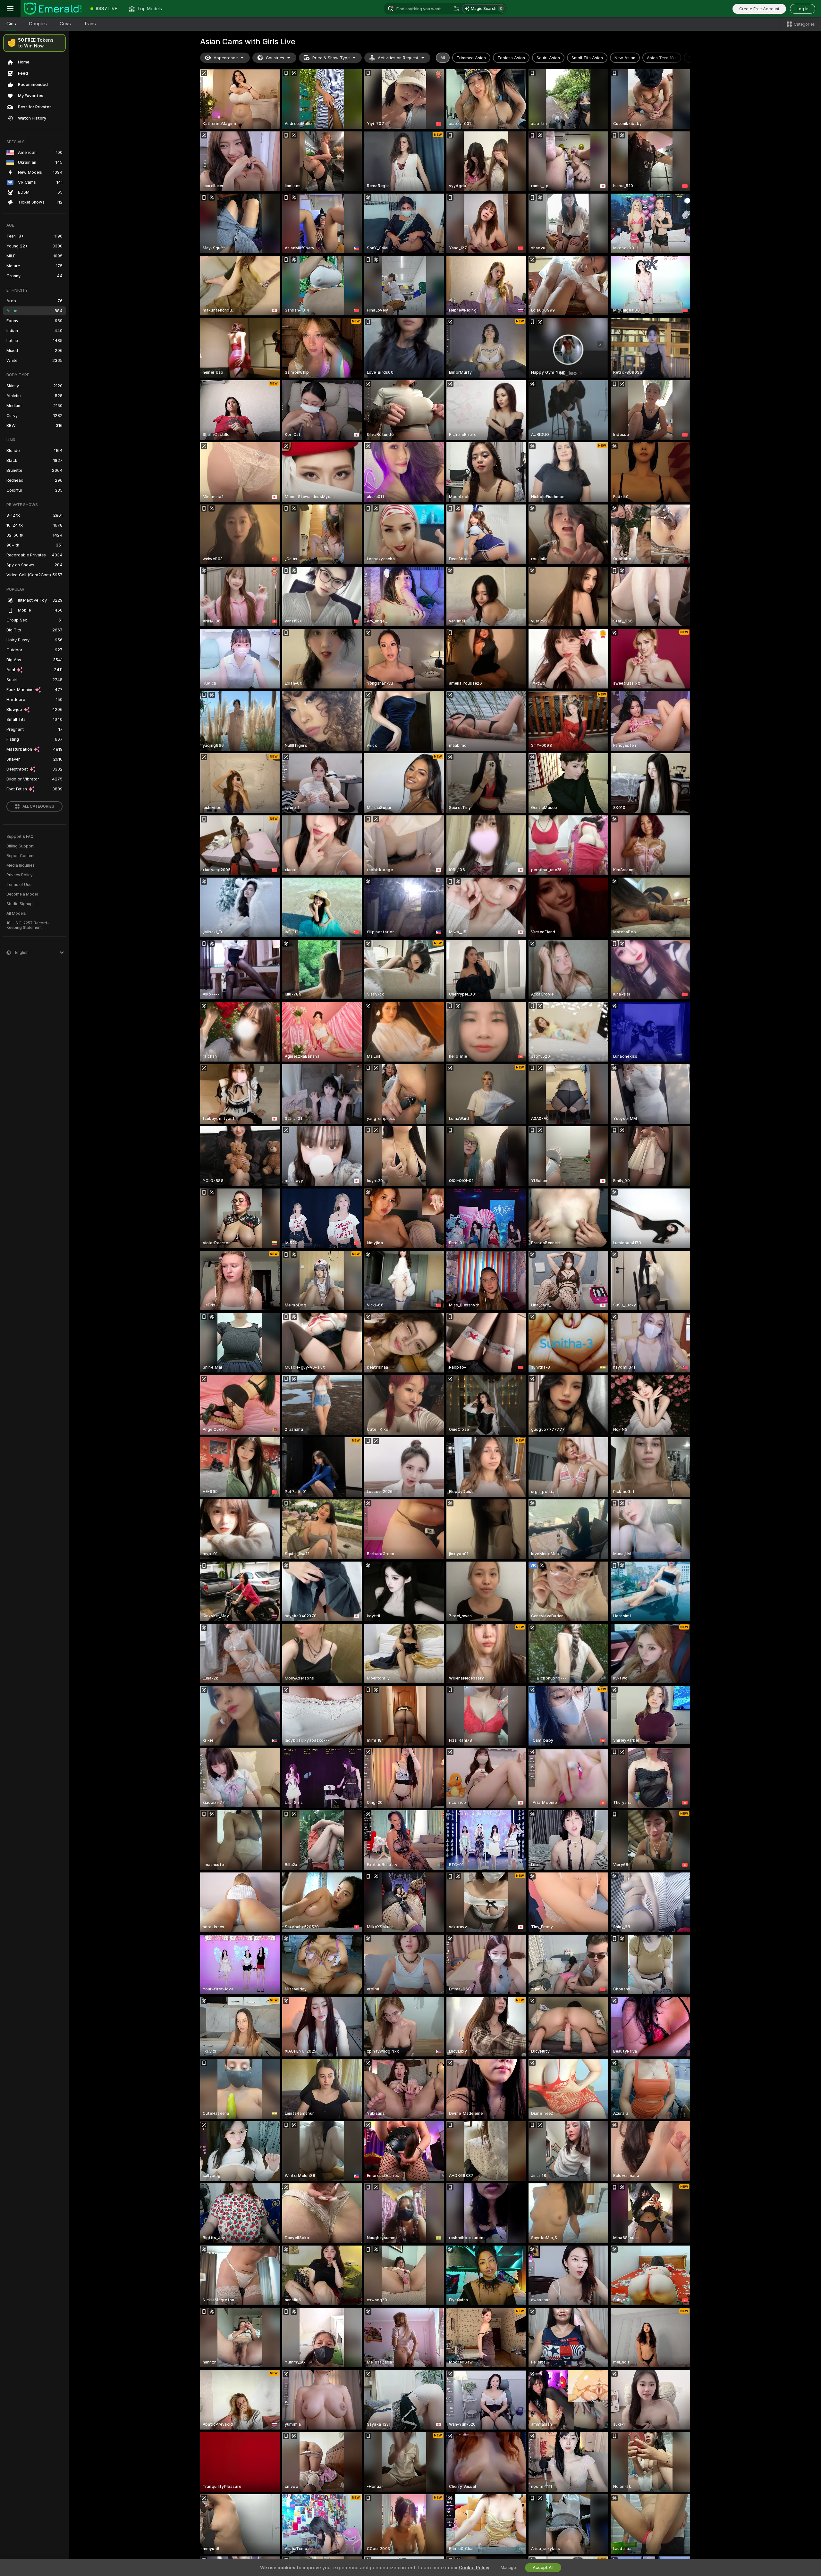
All (443, 58)
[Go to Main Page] (53, 9)
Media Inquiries (21, 865)
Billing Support (20, 846)
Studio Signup (20, 904)
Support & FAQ (20, 837)
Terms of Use (19, 885)
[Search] (456, 9)
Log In (803, 9)
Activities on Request (398, 58)
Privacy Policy (20, 875)
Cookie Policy (474, 2568)
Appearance (226, 58)
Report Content (21, 856)
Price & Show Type (331, 58)
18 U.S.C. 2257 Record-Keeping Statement (28, 925)
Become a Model (22, 894)
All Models (16, 913)
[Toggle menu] (10, 9)
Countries (275, 58)
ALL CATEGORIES (38, 806)
